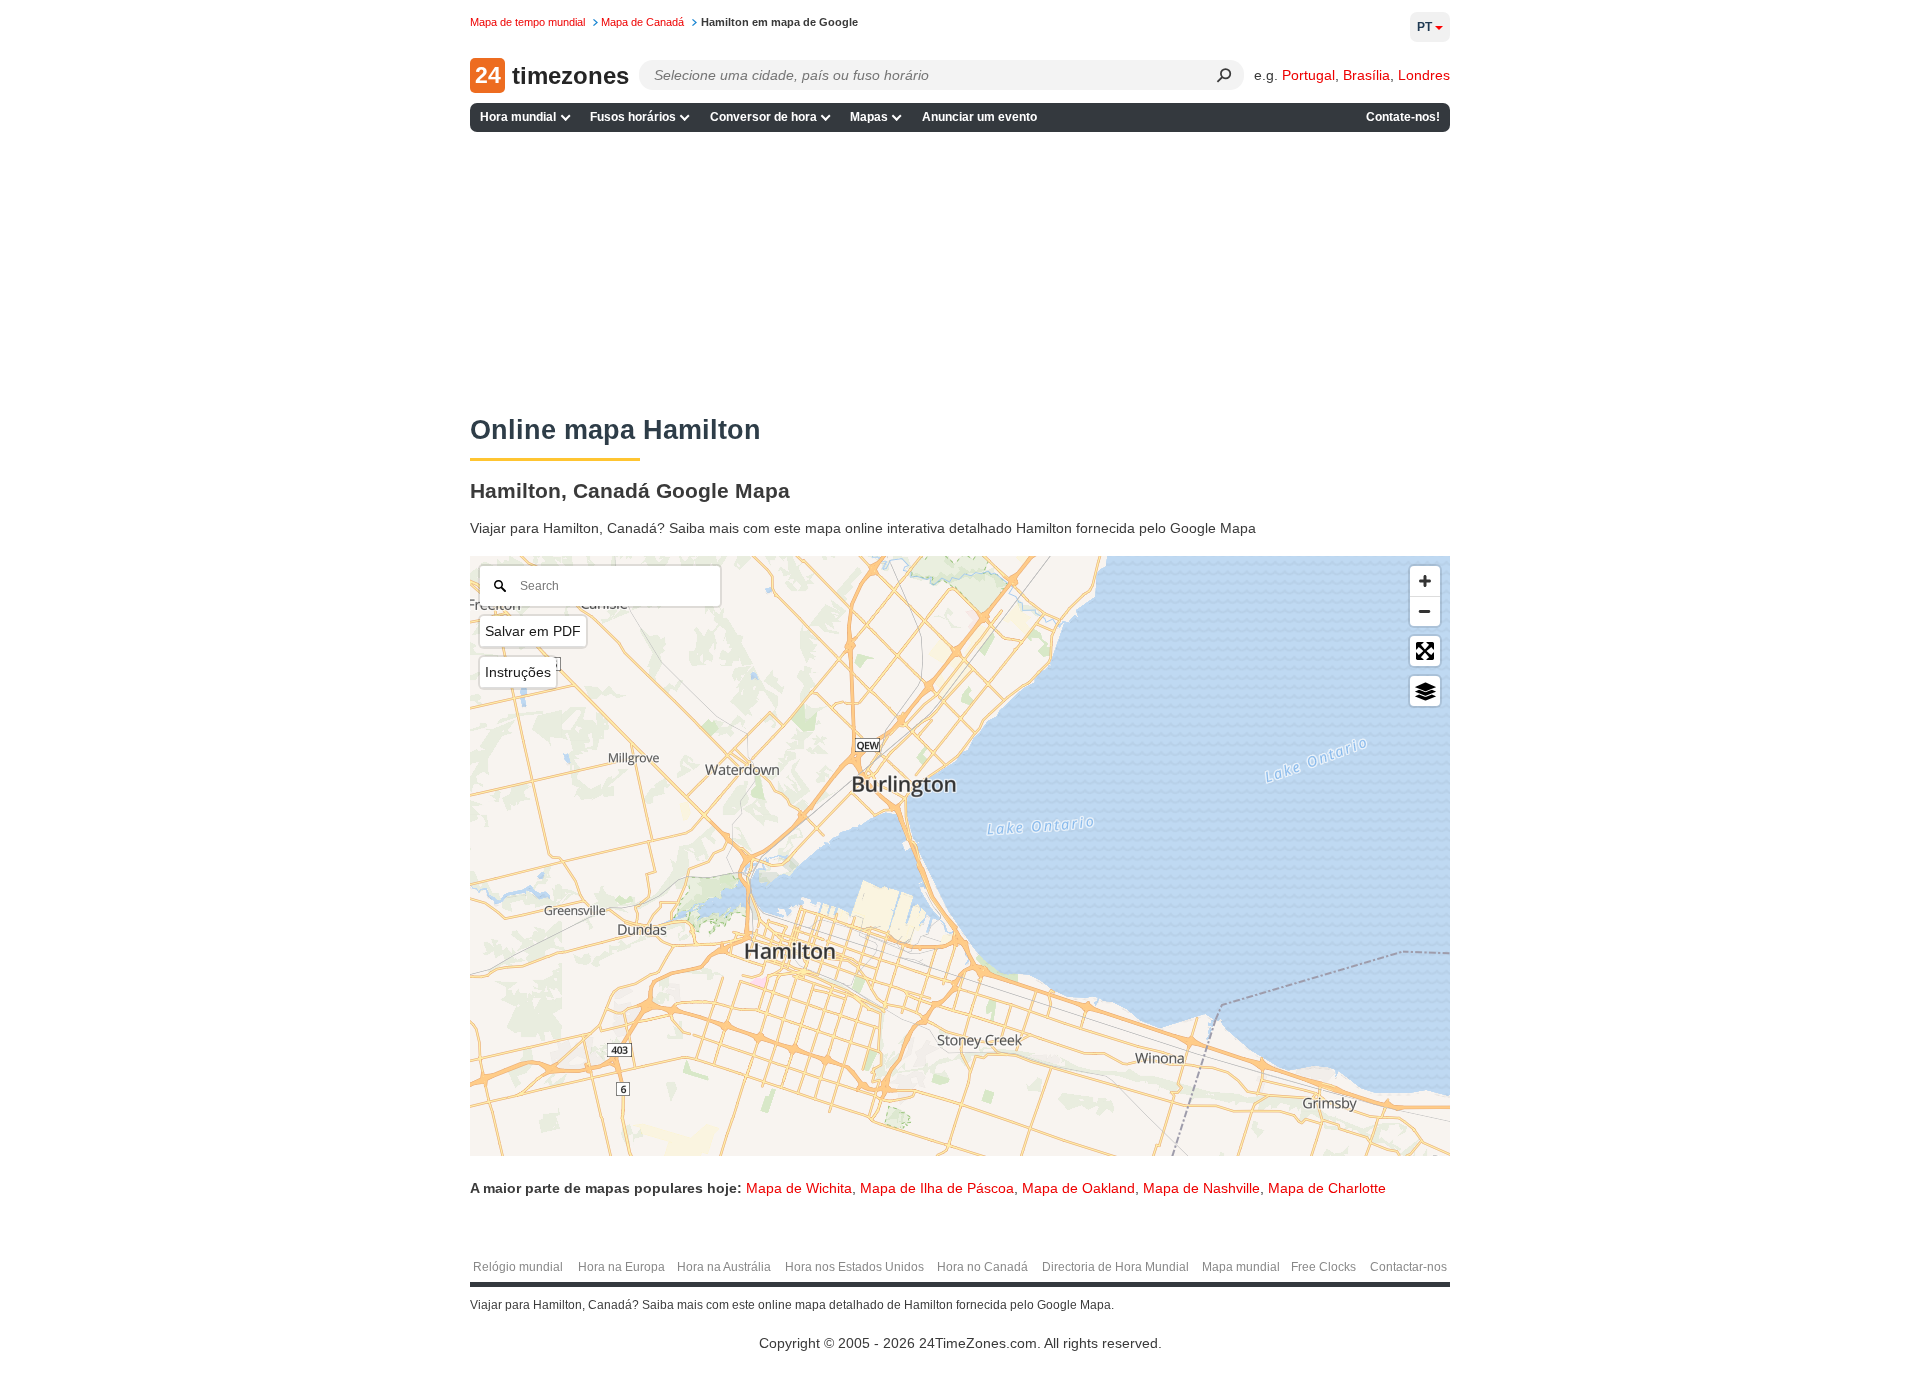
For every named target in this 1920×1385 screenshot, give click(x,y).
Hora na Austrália (724, 1267)
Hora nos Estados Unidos (854, 1267)
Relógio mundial (518, 1267)
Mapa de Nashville (1201, 1188)
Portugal (1308, 75)
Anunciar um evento (979, 117)
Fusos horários (633, 117)
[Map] (960, 856)
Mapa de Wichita (799, 1188)
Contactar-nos (1408, 1267)
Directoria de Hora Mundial (1115, 1267)
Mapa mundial (1241, 1267)
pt (1424, 27)
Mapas (869, 117)
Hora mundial (518, 117)
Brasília (1366, 75)
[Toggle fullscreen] (1425, 651)
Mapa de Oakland (1078, 1188)
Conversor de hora (763, 117)
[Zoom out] (1425, 611)
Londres (1424, 75)
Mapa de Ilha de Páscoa (937, 1188)
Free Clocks (1323, 1267)
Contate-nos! (1403, 117)
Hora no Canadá (982, 1267)
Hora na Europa (621, 1267)
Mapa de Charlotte (1327, 1188)
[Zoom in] (1425, 581)
